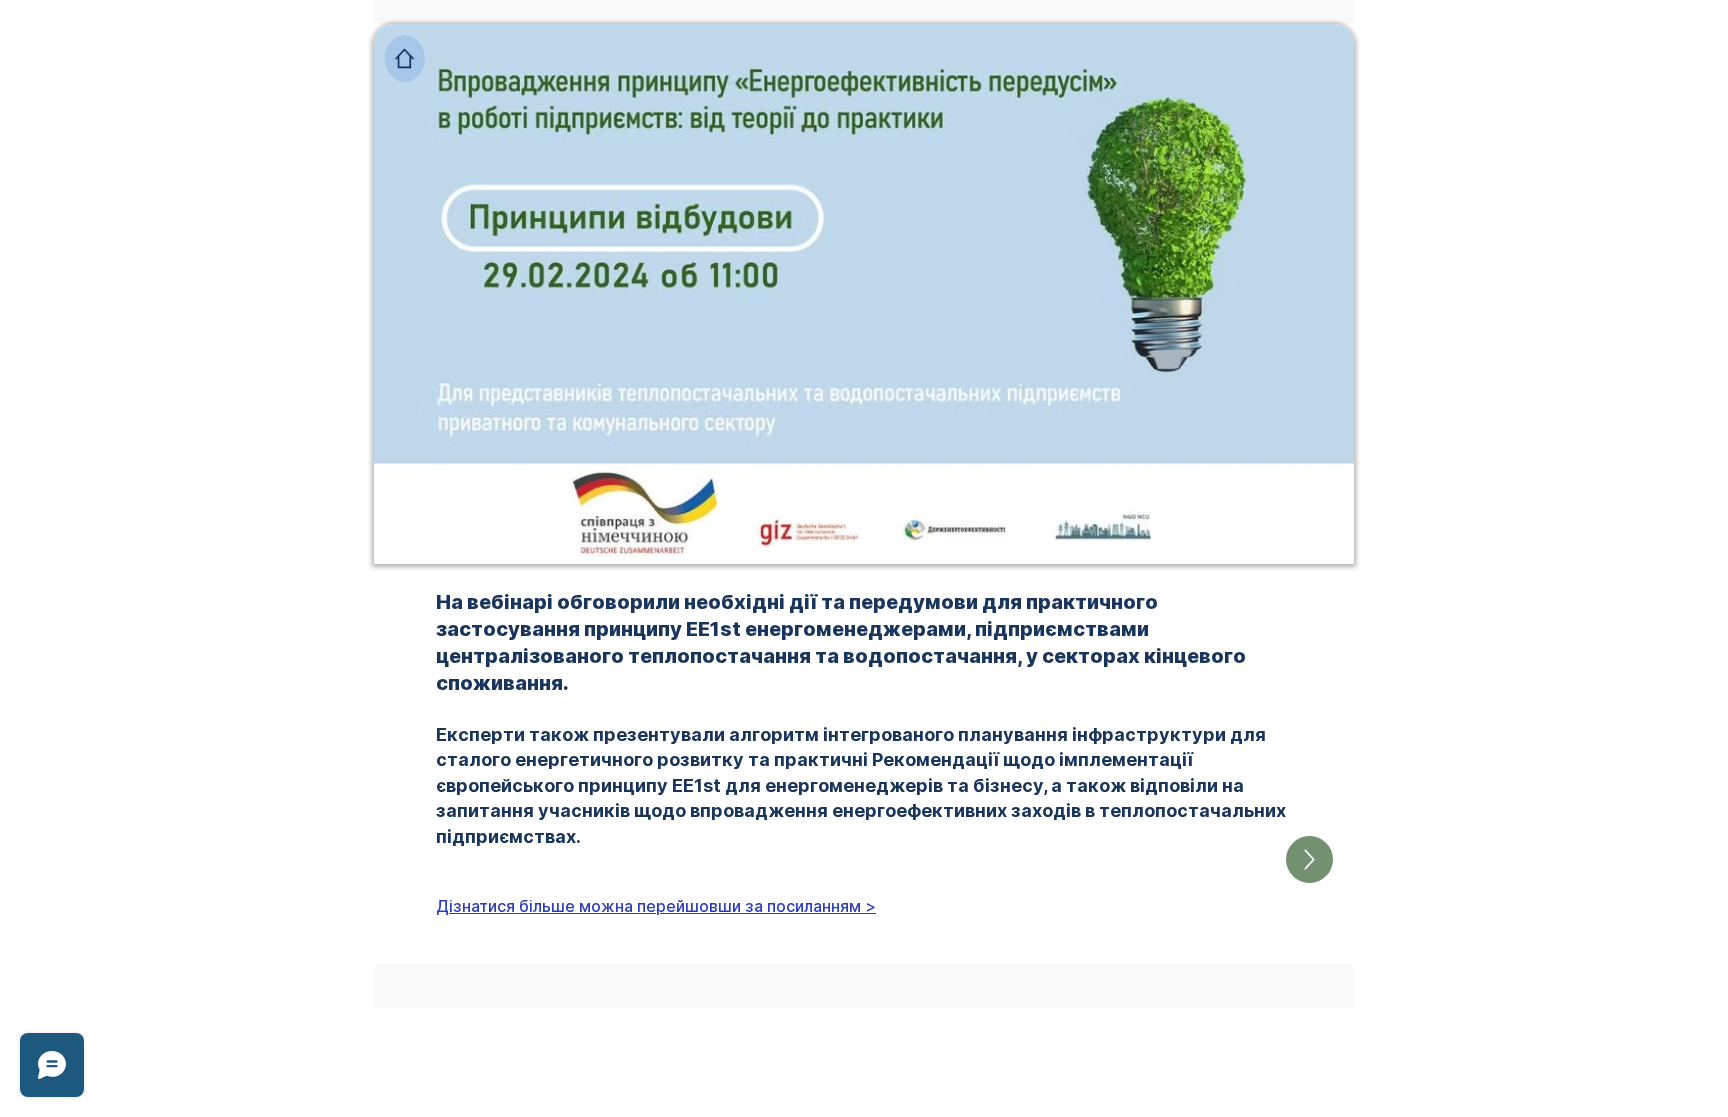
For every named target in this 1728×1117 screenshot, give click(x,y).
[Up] (1309, 859)
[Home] (404, 58)
